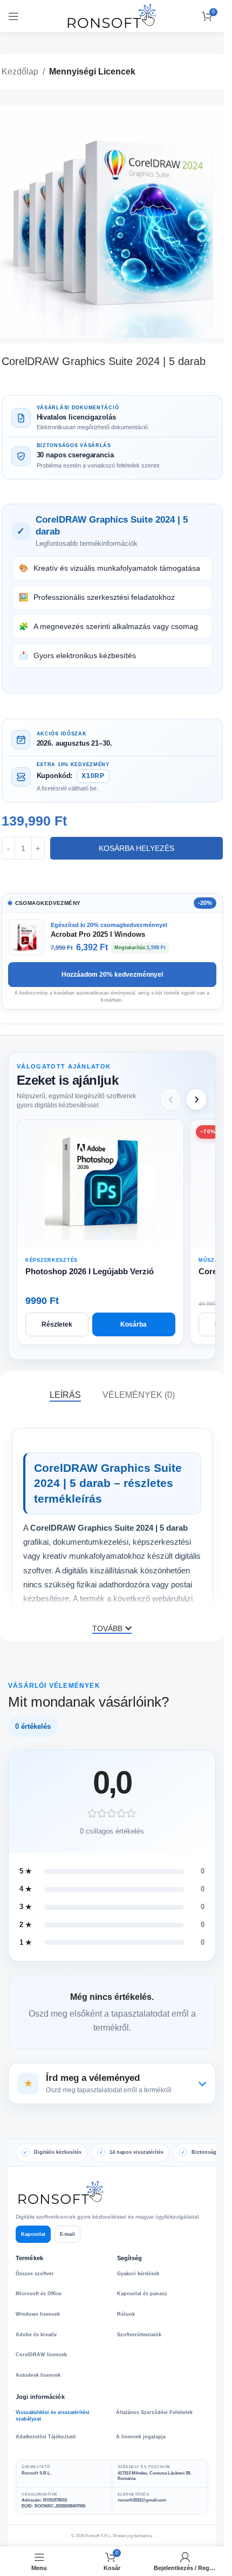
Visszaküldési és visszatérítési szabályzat (53, 2416)
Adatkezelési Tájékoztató (46, 2437)
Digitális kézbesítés (58, 2152)
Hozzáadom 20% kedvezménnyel (112, 975)
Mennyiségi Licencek (92, 72)
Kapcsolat (33, 2234)
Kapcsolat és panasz (142, 2294)
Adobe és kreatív (36, 2335)
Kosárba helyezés (137, 848)
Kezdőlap (20, 72)
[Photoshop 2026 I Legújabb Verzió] (100, 1185)
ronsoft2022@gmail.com (142, 2500)
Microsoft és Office (39, 2294)
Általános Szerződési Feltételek (154, 2412)
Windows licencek (38, 2314)
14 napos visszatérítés (137, 2152)
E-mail (67, 2234)
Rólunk (126, 2314)
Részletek (57, 1324)
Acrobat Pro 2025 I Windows (98, 934)
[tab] (65, 1395)
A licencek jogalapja (141, 2437)
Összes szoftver (35, 2274)
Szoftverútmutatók (139, 2335)
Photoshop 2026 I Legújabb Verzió (90, 1271)
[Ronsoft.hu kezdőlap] (62, 2193)
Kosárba (134, 1324)
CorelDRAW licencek (41, 2355)
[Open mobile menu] (13, 16)
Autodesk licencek (38, 2375)
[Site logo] (112, 15)
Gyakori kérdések (138, 2274)
